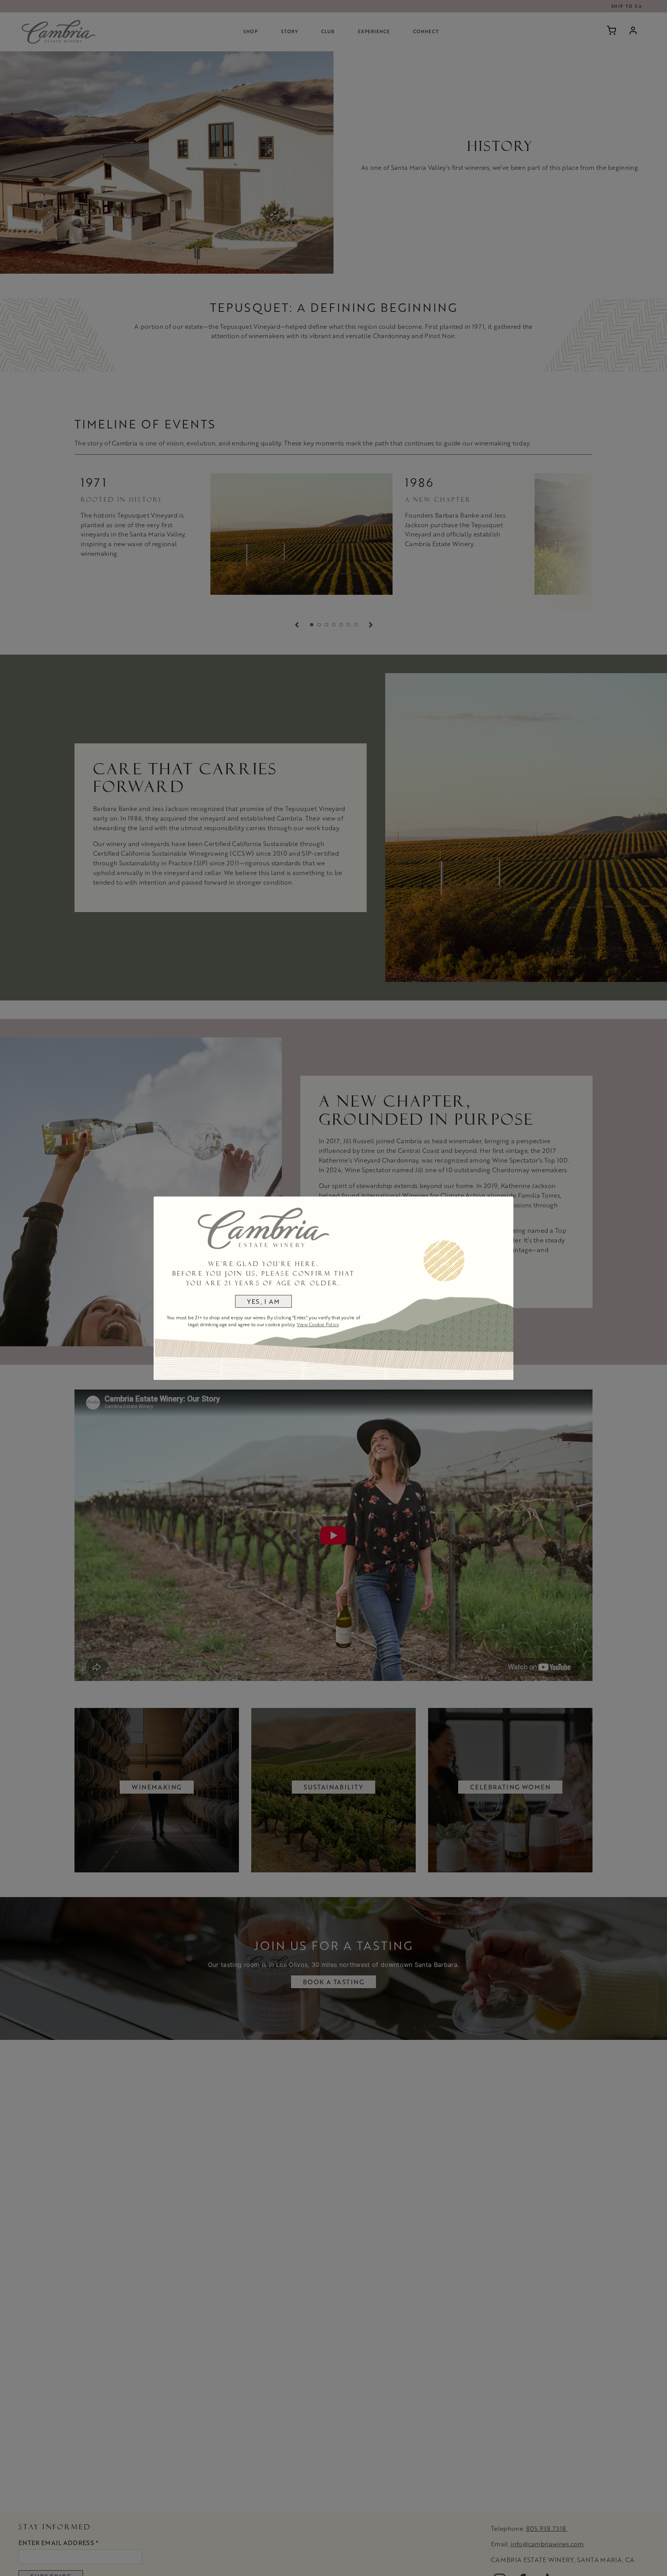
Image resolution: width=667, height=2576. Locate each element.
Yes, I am (264, 1301)
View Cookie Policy (318, 1324)
